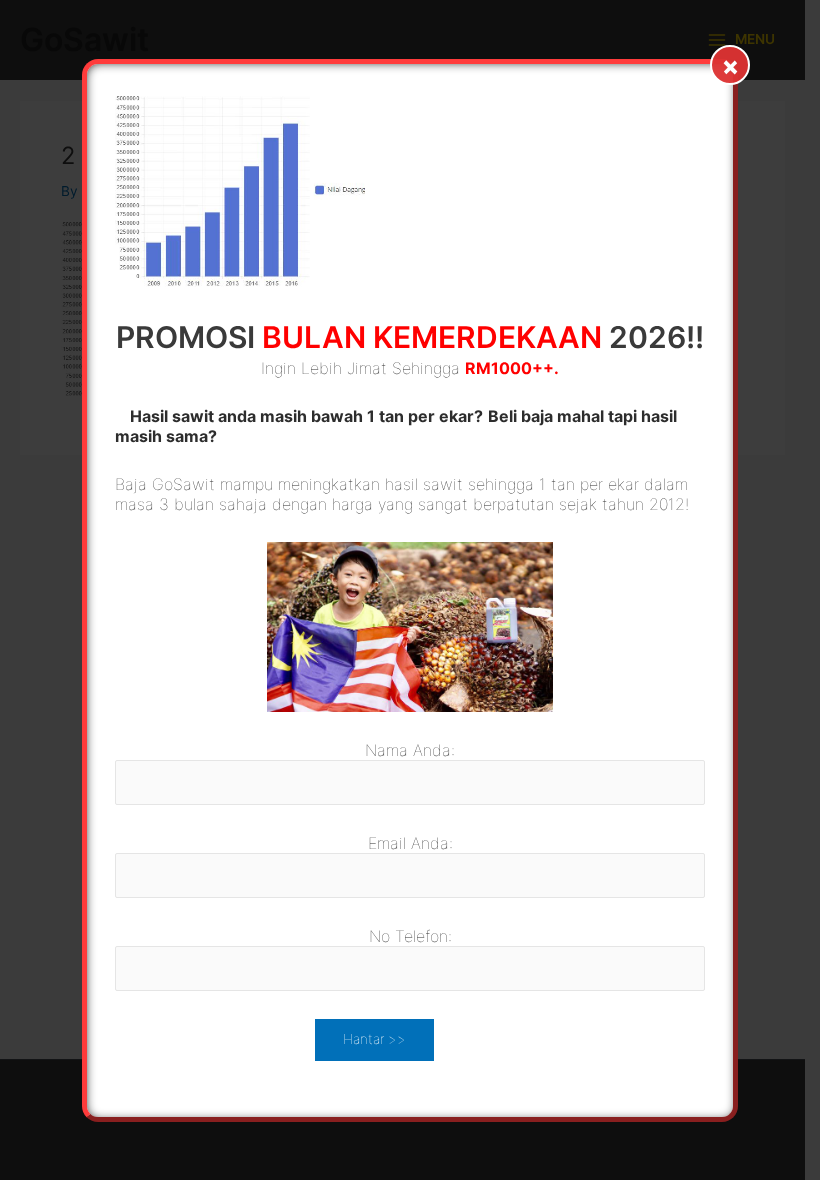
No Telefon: (410, 936)
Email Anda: (410, 843)
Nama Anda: (410, 750)
